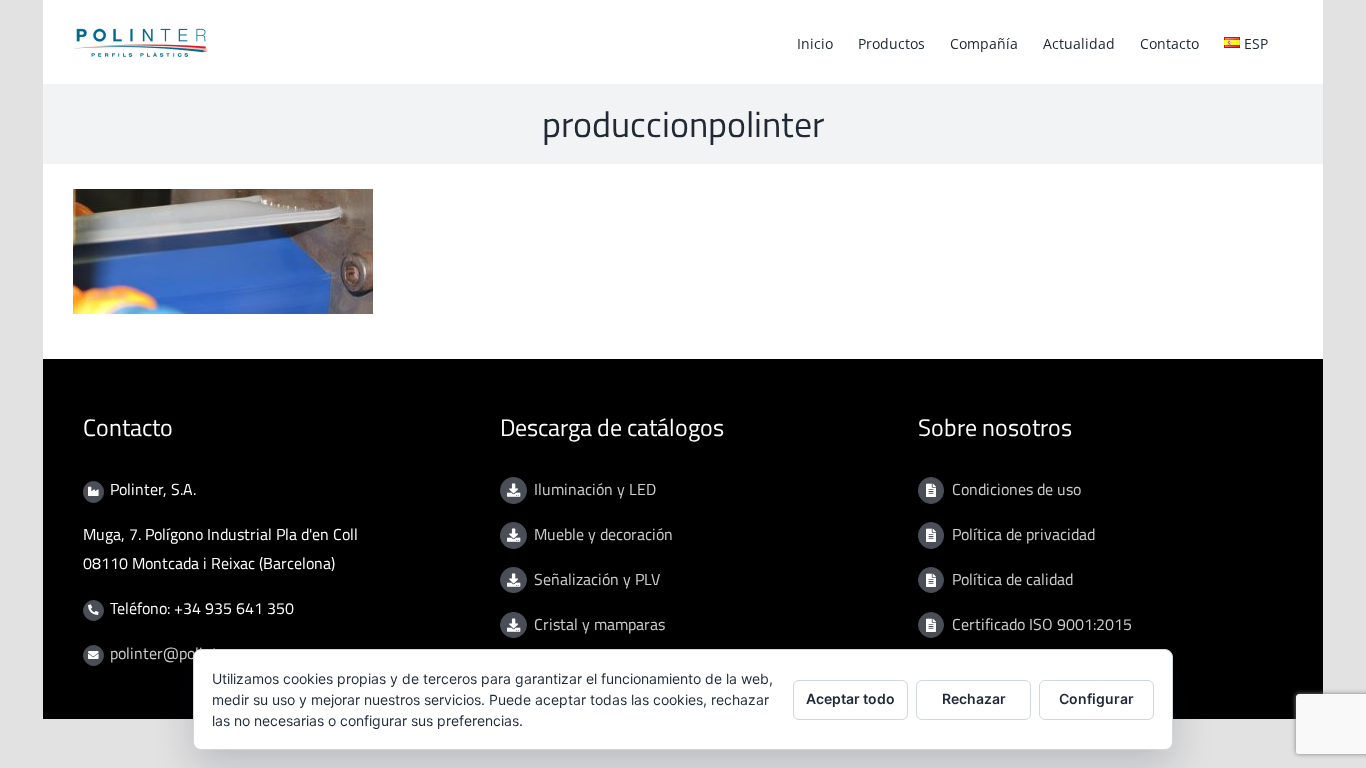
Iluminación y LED (595, 489)
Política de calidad (1012, 579)
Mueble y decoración (603, 534)
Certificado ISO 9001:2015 (1042, 624)
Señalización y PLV (597, 579)
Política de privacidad (1023, 534)
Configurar (1096, 698)
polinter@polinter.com (186, 653)
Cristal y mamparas (599, 624)
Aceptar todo (850, 698)
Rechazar (974, 698)
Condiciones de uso (1016, 489)
